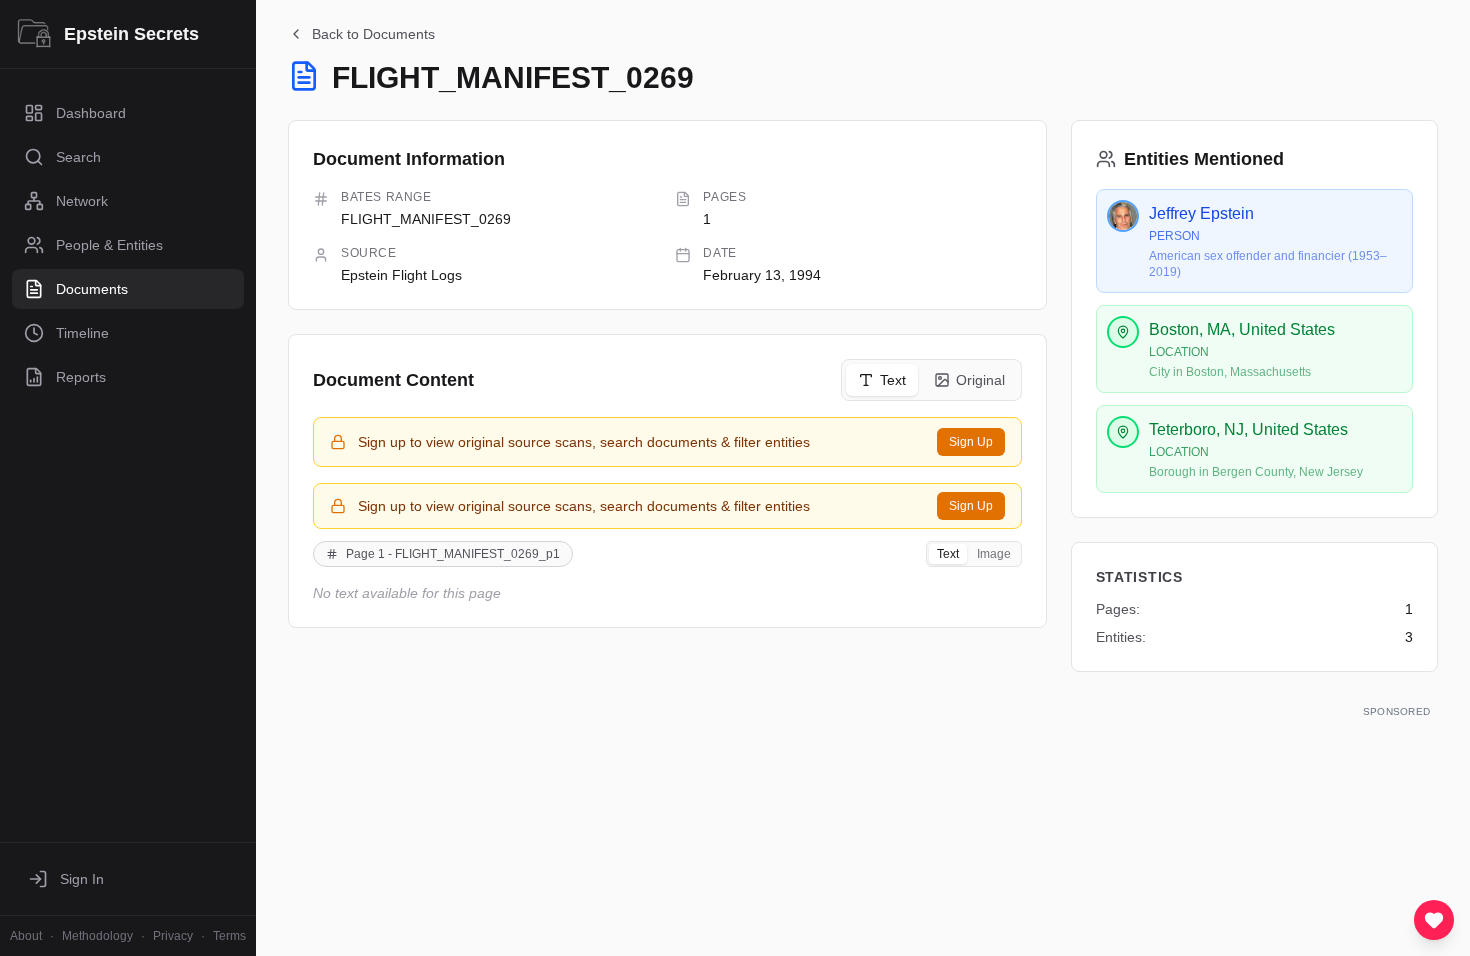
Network (82, 201)
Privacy (173, 936)
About (26, 936)
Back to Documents (373, 34)
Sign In (82, 879)
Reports (81, 377)
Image (994, 554)
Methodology (97, 936)
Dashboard (91, 113)
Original (980, 380)
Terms (229, 936)
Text (893, 380)
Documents (92, 289)
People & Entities (109, 245)
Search (78, 157)
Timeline (82, 333)
